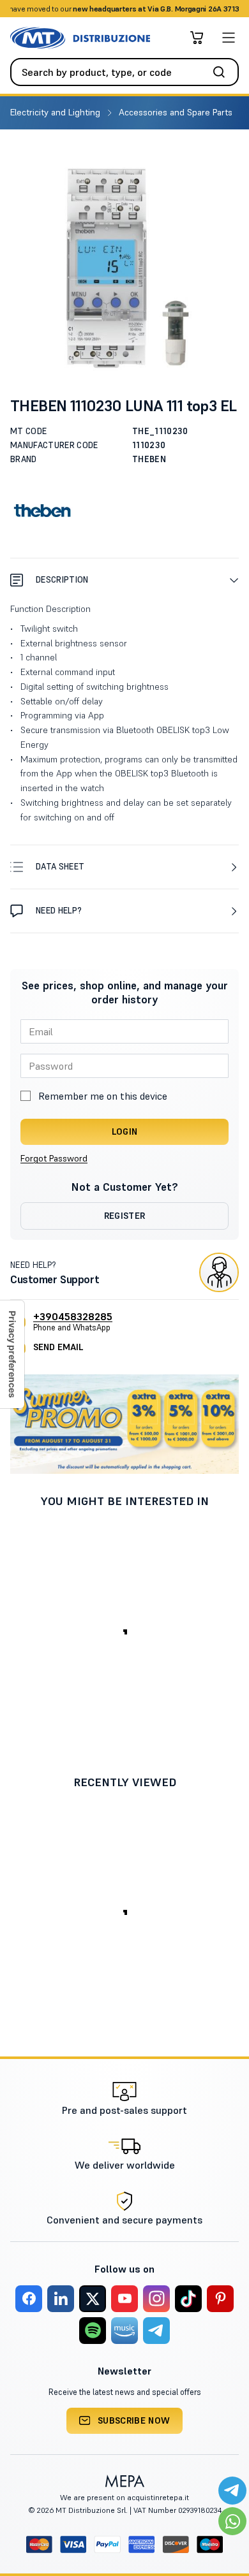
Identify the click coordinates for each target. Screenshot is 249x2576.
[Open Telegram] (232, 2491)
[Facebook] (29, 2299)
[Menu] (229, 38)
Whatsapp (182, 9)
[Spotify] (93, 2331)
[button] (124, 580)
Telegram (225, 9)
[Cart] (197, 38)
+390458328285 (73, 1316)
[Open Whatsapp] (232, 2521)
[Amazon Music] (124, 2331)
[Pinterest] (220, 2299)
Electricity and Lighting (57, 112)
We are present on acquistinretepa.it (124, 2497)
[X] (93, 2299)
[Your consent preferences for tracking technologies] (12, 1354)
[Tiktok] (188, 2299)
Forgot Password (54, 1158)
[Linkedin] (61, 2299)
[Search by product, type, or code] (223, 72)
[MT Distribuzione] (80, 38)
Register (125, 1216)
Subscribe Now (134, 2420)
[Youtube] (124, 2299)
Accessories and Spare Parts (177, 112)
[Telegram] (156, 2331)
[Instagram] (156, 2299)
